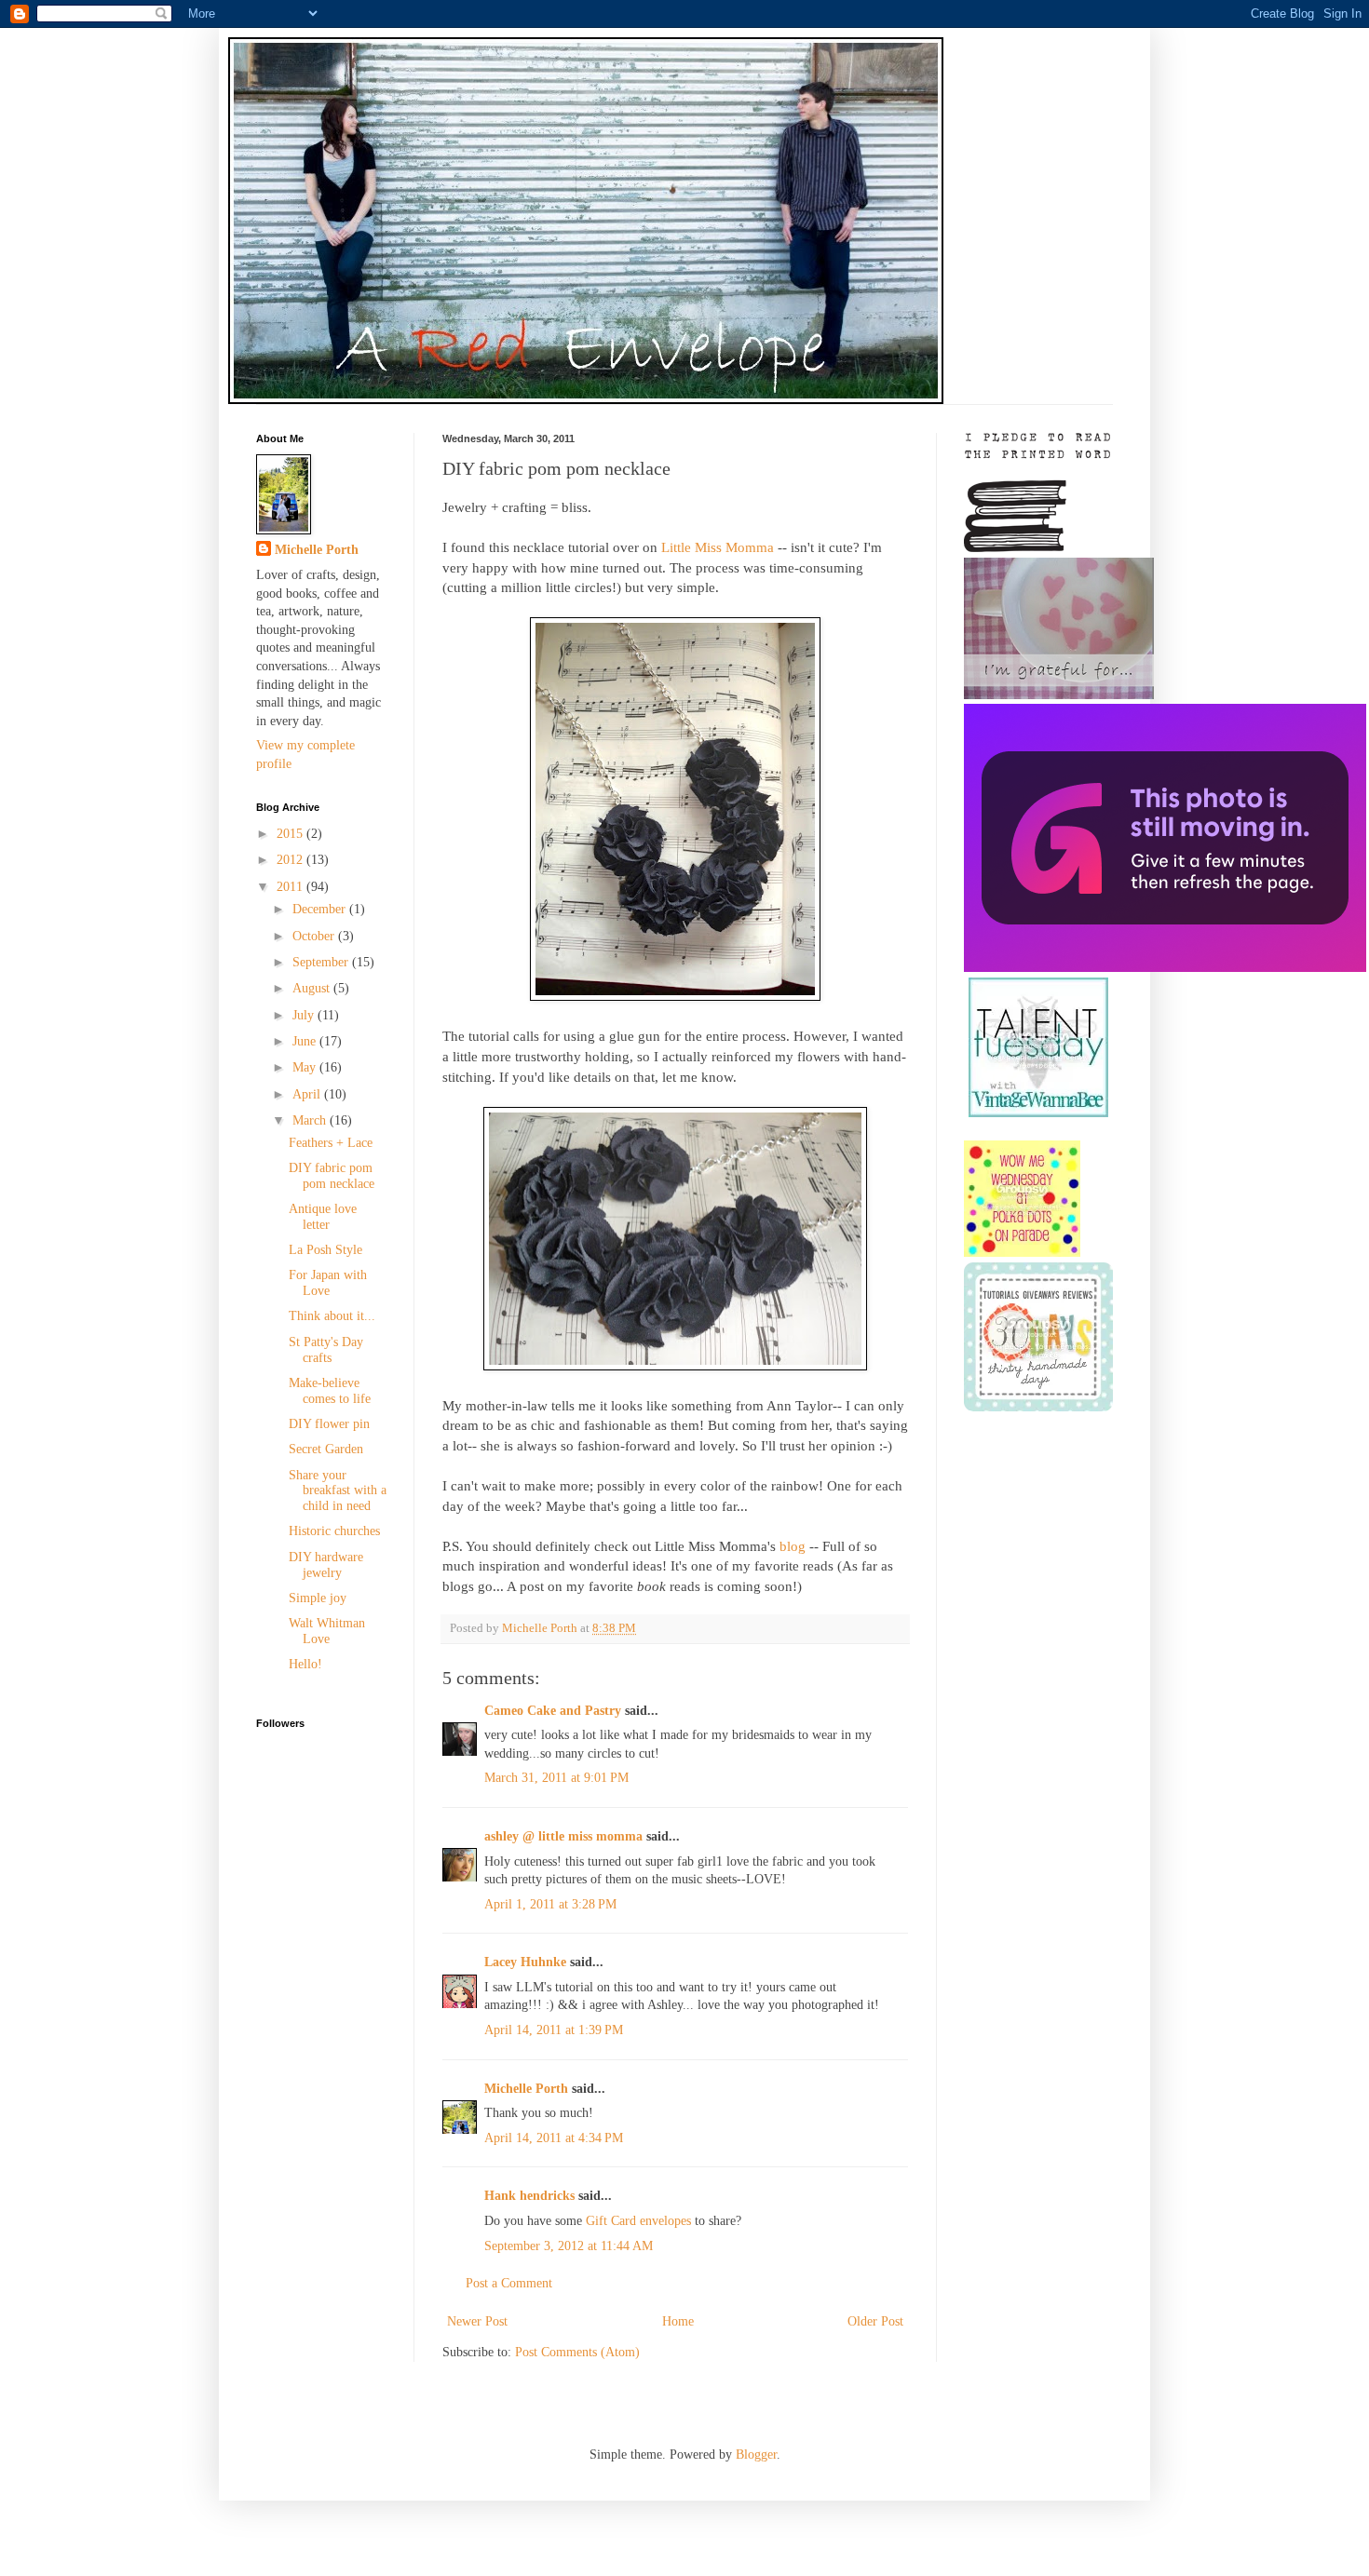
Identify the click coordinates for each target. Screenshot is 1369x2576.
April (308, 1094)
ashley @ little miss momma (563, 1836)
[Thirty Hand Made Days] (1038, 1407)
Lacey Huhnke (525, 1962)
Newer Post (477, 2321)
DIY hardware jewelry (326, 1565)
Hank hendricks (529, 2196)
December (321, 909)
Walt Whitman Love (327, 1631)
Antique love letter (323, 1217)
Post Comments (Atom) (577, 2352)
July (305, 1015)
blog (793, 1546)
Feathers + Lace (331, 1143)
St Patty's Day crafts (326, 1350)
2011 (291, 887)
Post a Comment (509, 2283)
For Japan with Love (328, 1283)
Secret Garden (326, 1449)
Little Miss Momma (718, 547)
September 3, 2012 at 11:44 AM (569, 2246)
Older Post (875, 2321)
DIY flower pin (329, 1424)
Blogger (756, 2455)
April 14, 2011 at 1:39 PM (554, 2030)
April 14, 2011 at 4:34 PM (554, 2138)
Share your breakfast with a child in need (338, 1491)
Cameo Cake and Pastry (553, 1711)
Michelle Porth (526, 2089)
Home (678, 2321)
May (306, 1067)
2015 (291, 834)
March (311, 1120)
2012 (291, 860)
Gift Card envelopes (638, 2221)
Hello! (305, 1664)
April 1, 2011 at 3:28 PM (550, 1904)
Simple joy (318, 1598)
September (322, 962)
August (313, 988)
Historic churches (334, 1531)
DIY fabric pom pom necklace (332, 1176)
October (315, 936)
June (306, 1041)
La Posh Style (325, 1250)
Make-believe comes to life (330, 1391)
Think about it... (332, 1316)
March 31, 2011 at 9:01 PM (556, 1778)
